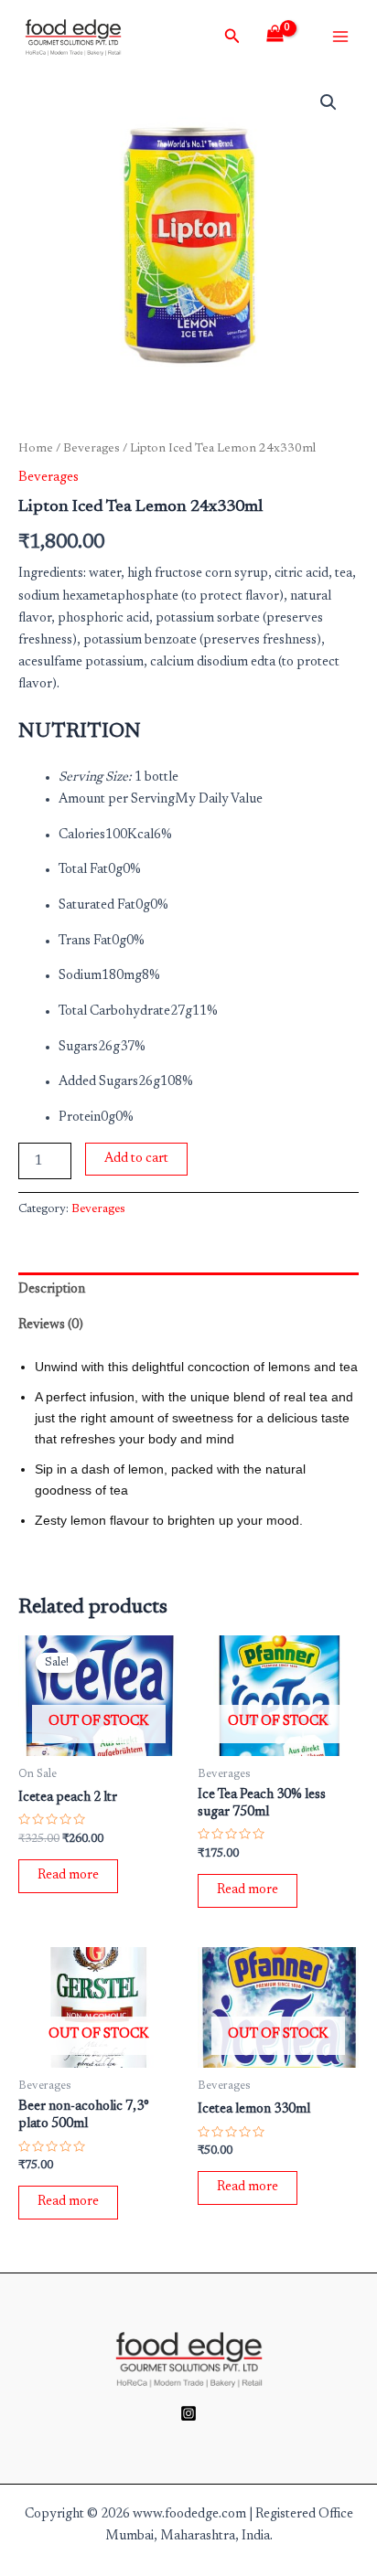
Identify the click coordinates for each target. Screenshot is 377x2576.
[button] (329, 102)
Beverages (92, 449)
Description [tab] (52, 1289)
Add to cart (136, 1159)
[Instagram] (188, 2413)
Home (36, 449)
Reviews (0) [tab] (51, 1325)
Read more (68, 1875)
